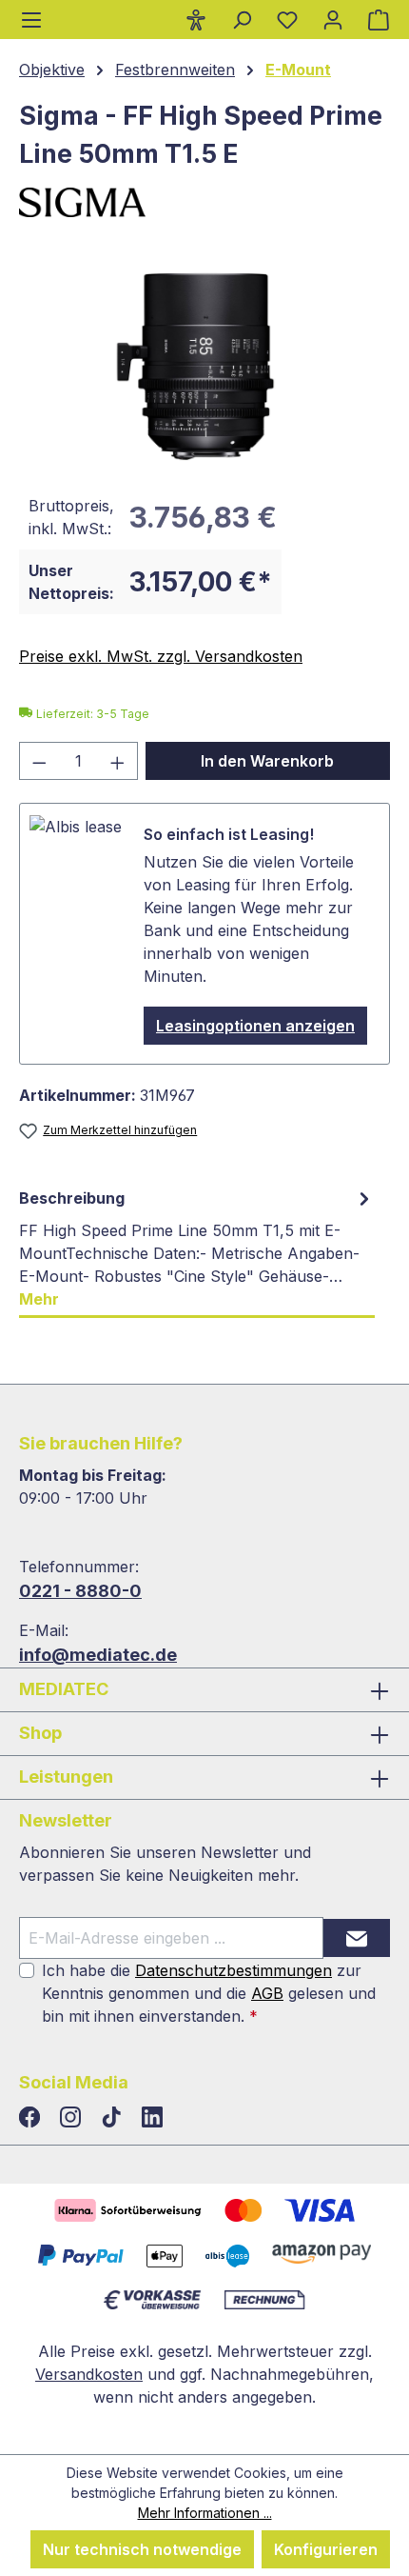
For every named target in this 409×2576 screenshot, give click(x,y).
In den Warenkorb (267, 761)
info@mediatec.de (98, 1655)
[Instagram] (73, 2118)
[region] (204, 362)
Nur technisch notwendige (142, 2549)
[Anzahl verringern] (39, 761)
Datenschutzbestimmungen (234, 1970)
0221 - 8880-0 (80, 1591)
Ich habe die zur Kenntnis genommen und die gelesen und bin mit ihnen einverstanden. (209, 1993)
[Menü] (31, 20)
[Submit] (357, 1938)
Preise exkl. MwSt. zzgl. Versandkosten (161, 656)
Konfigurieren (326, 2549)
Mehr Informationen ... (205, 2513)
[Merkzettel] (287, 19)
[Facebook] (32, 2118)
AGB (267, 1993)
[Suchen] (242, 19)
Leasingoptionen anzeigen (255, 1026)
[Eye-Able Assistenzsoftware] (196, 19)
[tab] (197, 1249)
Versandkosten (89, 2374)
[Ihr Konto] (333, 19)
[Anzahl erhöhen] (118, 761)
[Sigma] (204, 202)
